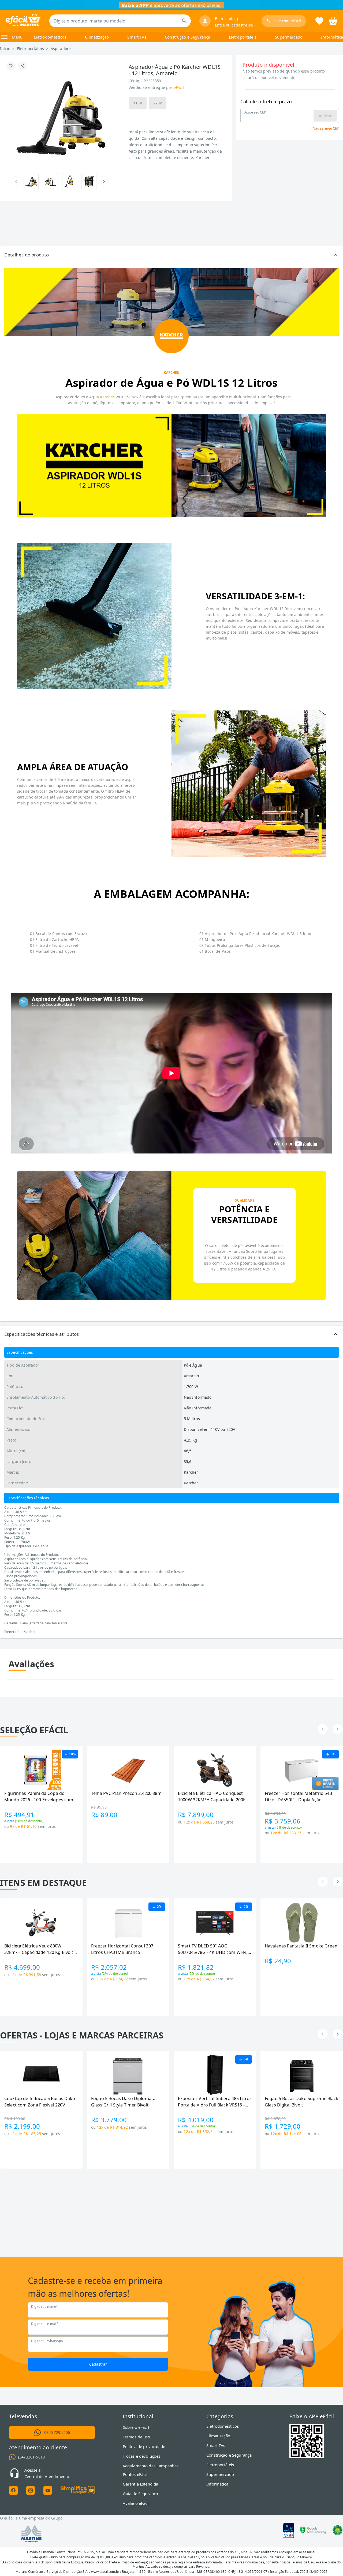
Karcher (107, 397)
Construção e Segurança (187, 37)
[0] (333, 20)
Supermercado (289, 37)
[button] (171, 255)
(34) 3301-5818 (31, 2457)
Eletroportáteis (243, 37)
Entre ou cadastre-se (234, 25)
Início (5, 49)
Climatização (97, 37)
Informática (332, 37)
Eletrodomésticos (50, 37)
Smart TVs (137, 37)
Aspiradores (62, 49)
